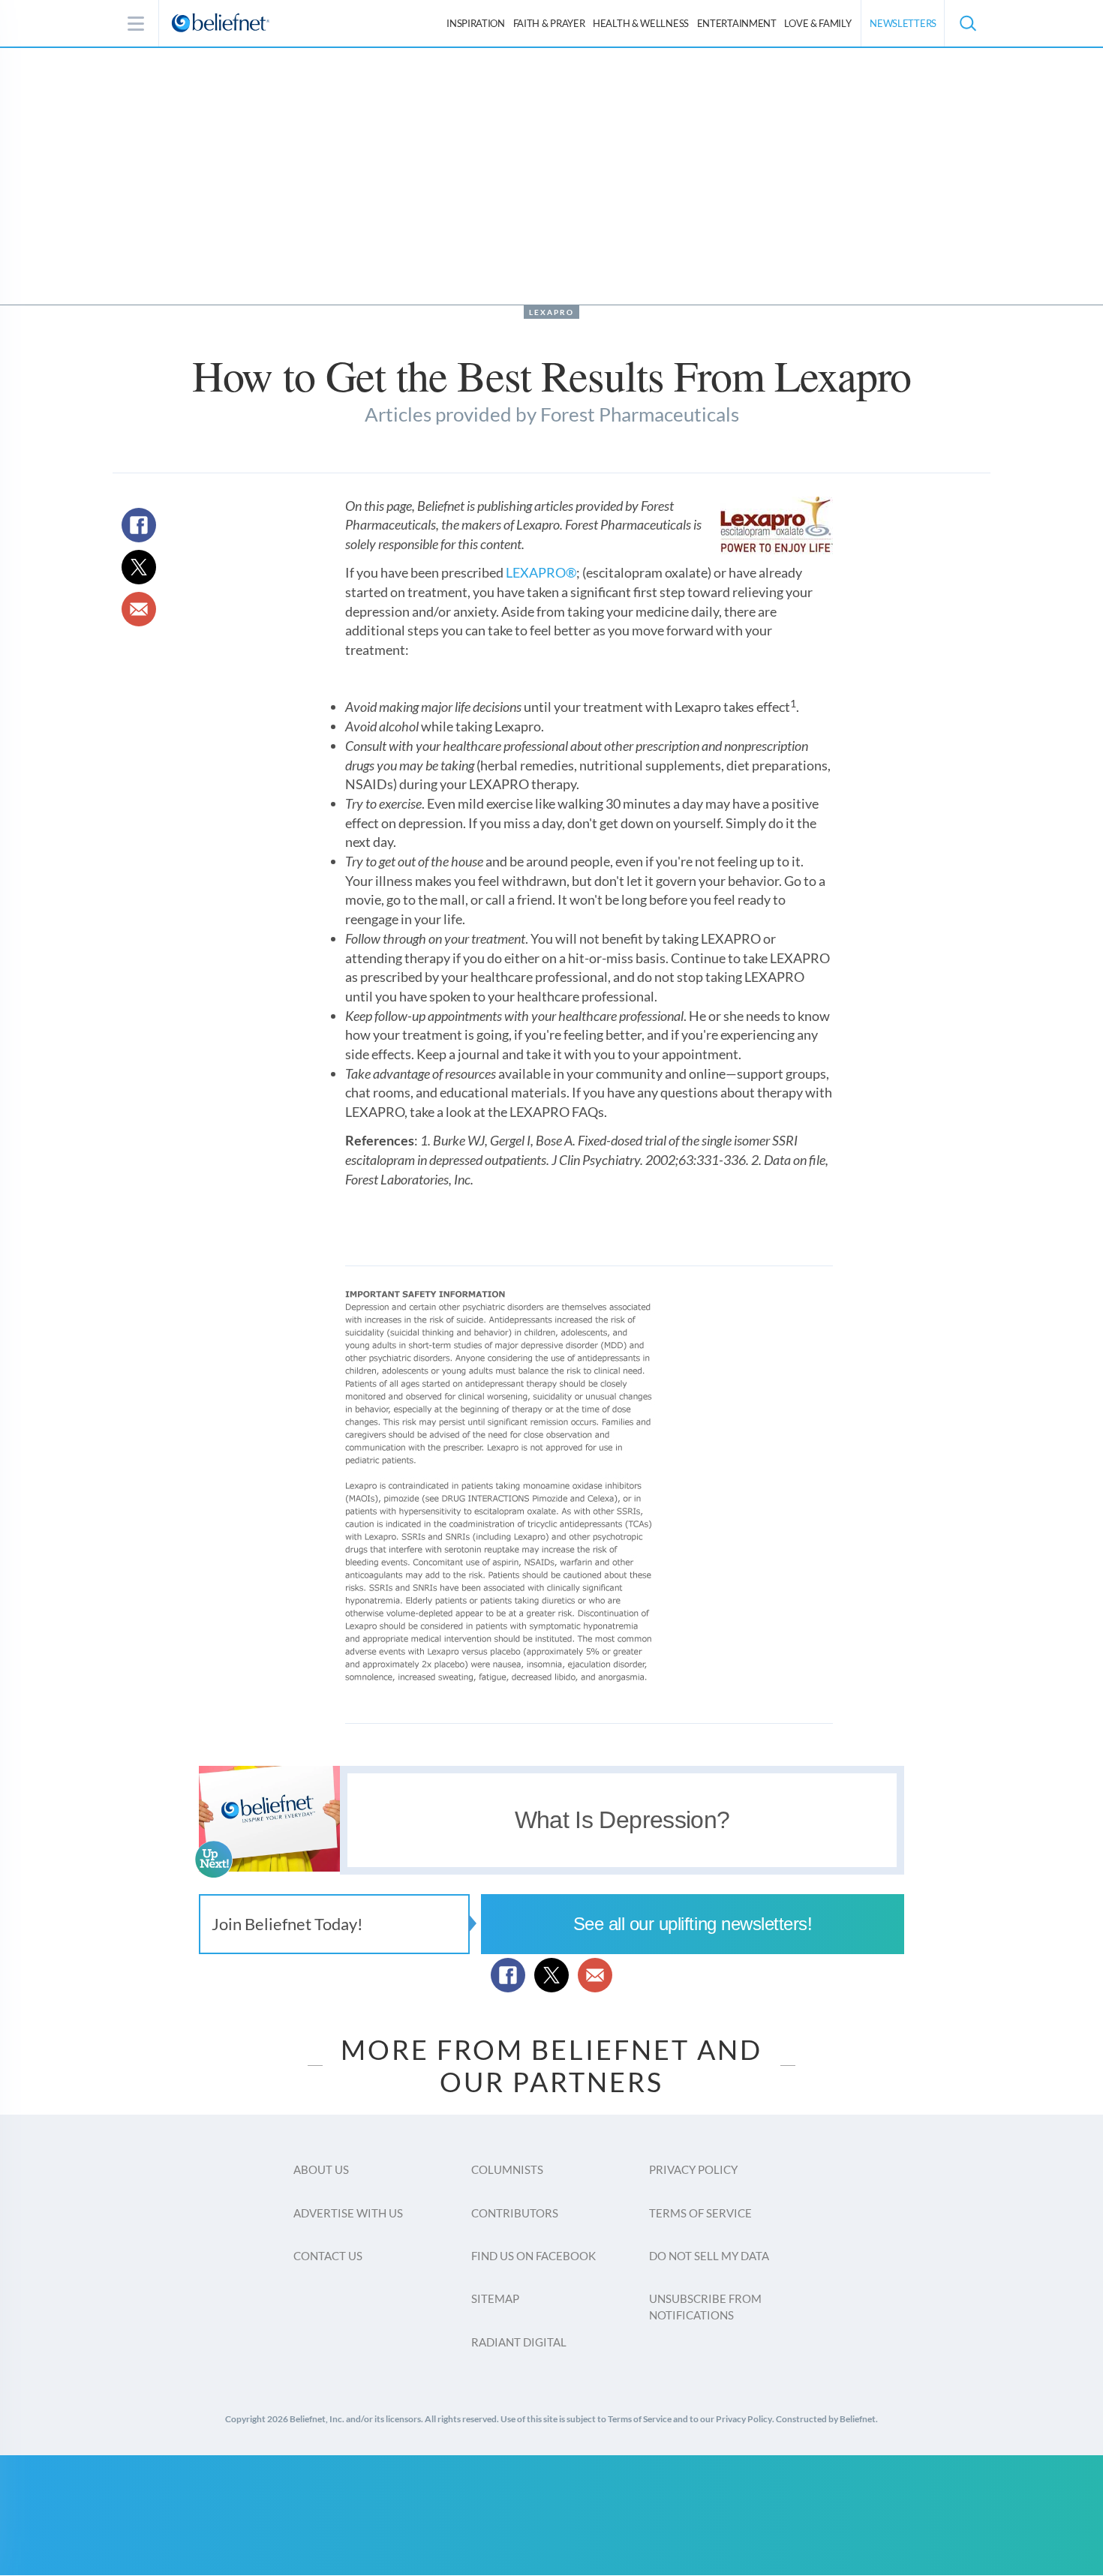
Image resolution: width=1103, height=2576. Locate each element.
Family (817, 23)
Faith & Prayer (549, 23)
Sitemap (495, 2298)
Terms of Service (700, 2213)
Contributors (515, 2213)
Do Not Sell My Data (709, 2256)
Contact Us (328, 2256)
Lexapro (551, 312)
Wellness (641, 23)
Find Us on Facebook (533, 2256)
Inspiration (476, 23)
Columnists (507, 2169)
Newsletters (903, 23)
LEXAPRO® (541, 572)
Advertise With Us (348, 2213)
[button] (967, 23)
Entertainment (737, 23)
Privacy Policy (693, 2169)
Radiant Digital (519, 2342)
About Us (321, 2169)
